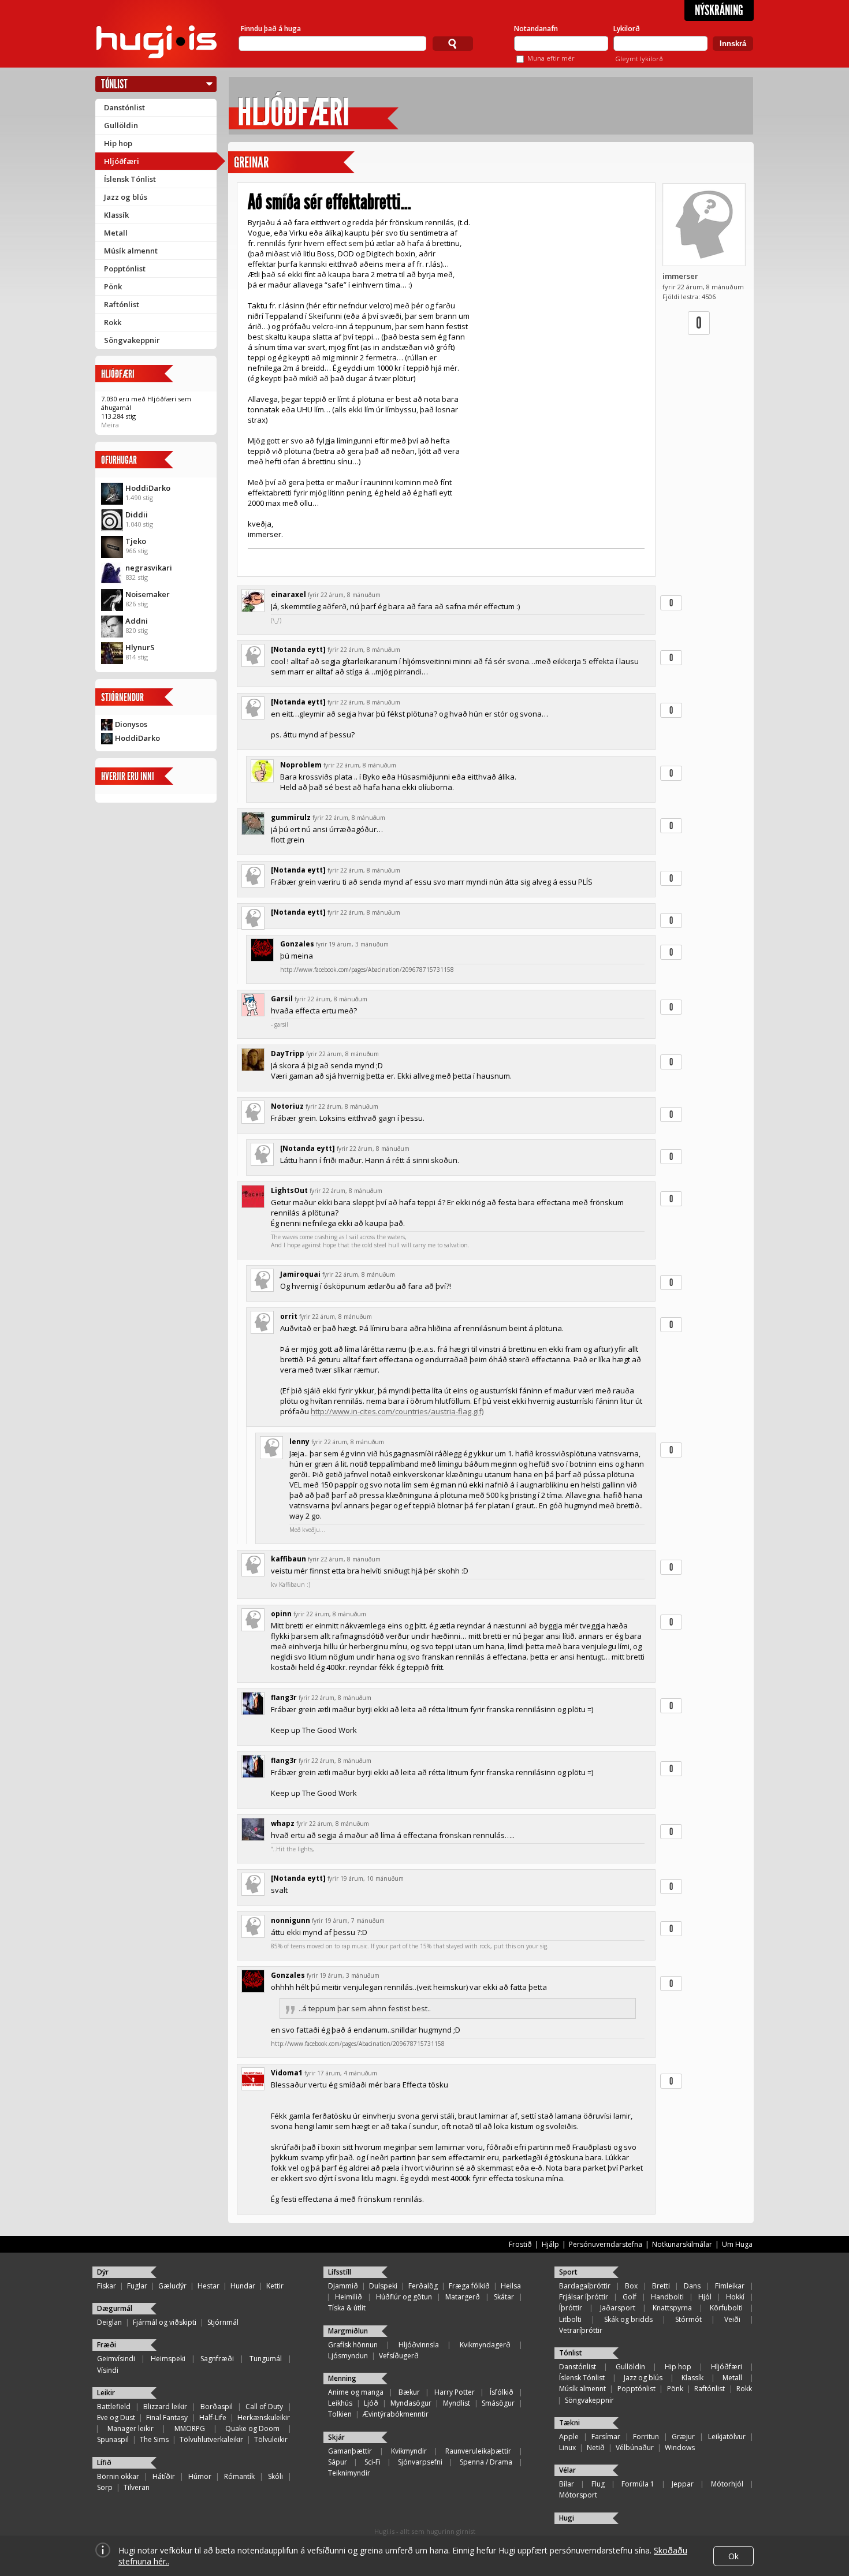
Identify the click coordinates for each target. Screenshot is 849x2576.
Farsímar (606, 2437)
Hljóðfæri (122, 161)
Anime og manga (356, 2392)
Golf (630, 2297)
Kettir (275, 2286)
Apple (569, 2437)
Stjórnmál (223, 2322)
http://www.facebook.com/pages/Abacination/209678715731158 (367, 970)
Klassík (116, 215)
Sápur (338, 2462)
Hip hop (118, 143)
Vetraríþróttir (581, 2330)
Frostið (520, 2244)
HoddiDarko (148, 488)
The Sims (154, 2439)
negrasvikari (149, 568)
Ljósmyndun (348, 2356)
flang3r (284, 1697)
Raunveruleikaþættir (478, 2451)
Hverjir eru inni (128, 776)
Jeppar (683, 2484)
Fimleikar (730, 2286)
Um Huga (737, 2244)
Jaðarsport (618, 2308)
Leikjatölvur (727, 2437)
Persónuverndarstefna (606, 2244)
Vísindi (108, 2370)
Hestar (208, 2286)
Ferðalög (423, 2286)
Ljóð (371, 2403)
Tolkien (340, 2414)
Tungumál (266, 2359)
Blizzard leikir (165, 2407)
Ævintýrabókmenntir (396, 2414)
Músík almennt (131, 251)
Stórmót (688, 2319)
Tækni (569, 2423)
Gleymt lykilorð (639, 59)
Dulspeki (383, 2286)
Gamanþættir (350, 2451)
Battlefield (114, 2407)
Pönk (113, 286)
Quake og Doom (252, 2428)
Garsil (282, 999)
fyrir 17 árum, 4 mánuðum (341, 2073)
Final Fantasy (167, 2417)
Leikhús (340, 2403)
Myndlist (457, 2403)
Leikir (106, 2393)
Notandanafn (536, 29)
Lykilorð (627, 29)
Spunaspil (113, 2439)
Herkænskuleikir (264, 2417)
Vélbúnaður (635, 2448)
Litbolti (570, 2319)
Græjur (683, 2437)
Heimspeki (168, 2359)
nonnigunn (291, 1920)
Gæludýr (172, 2286)
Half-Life (213, 2417)
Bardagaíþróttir (585, 2286)
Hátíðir (164, 2476)
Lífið (104, 2463)
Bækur (409, 2392)
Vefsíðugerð (399, 2356)
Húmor (200, 2476)
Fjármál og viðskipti (165, 2322)
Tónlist (114, 84)
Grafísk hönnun (353, 2345)
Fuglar (137, 2286)
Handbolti (667, 2297)
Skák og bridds (628, 2319)
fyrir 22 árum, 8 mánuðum (344, 595)
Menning (342, 2378)
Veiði (732, 2319)
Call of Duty (264, 2407)
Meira (110, 425)
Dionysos (131, 724)
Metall (116, 233)
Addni (137, 621)
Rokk (113, 322)
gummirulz (291, 817)
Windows (680, 2448)
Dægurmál (115, 2308)
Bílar (567, 2484)
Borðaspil (217, 2407)
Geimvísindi (116, 2359)
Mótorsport (578, 2495)
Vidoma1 (287, 2073)
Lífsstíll (340, 2272)
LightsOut (289, 1190)
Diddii (137, 515)
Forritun (646, 2437)
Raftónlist (122, 304)
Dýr (103, 2272)
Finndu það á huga (271, 29)
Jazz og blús (126, 197)
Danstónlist (124, 107)
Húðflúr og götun (404, 2297)
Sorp (105, 2487)
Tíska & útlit (347, 2308)
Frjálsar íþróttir (584, 2297)
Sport (568, 2272)
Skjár (336, 2437)
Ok (733, 2556)
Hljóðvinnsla (419, 2345)
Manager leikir (131, 2428)
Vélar (567, 2470)
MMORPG (190, 2428)
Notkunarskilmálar (682, 2244)
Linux (567, 2448)
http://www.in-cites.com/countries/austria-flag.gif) (397, 1411)
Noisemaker (148, 594)
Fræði (107, 2345)
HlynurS (140, 647)
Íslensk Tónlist (130, 179)
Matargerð (463, 2297)
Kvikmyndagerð (485, 2345)
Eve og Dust (116, 2417)
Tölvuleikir (271, 2439)
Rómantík (239, 2476)
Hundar (243, 2286)
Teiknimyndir (349, 2473)
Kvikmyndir (409, 2451)
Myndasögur (411, 2403)
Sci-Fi (373, 2462)
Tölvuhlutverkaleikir (211, 2439)
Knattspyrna (672, 2308)
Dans (692, 2286)
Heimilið (349, 2297)
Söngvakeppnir (132, 340)
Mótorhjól (727, 2484)
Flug (598, 2484)
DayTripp (288, 1054)
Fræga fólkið (469, 2286)
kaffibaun (288, 1559)
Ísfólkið (502, 2392)
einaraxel (288, 594)
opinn (281, 1614)
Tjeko (136, 541)
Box (631, 2286)
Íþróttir (571, 2308)
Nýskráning (719, 10)
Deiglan (109, 2322)
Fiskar (107, 2286)
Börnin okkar (118, 2476)
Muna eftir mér (551, 58)
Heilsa (511, 2286)
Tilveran (137, 2487)
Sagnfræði (217, 2359)
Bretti (661, 2286)
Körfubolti (726, 2308)
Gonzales (297, 944)
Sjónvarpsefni (420, 2462)
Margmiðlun (348, 2331)
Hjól (705, 2297)
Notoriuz (287, 1106)
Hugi (567, 2518)
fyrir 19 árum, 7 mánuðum (348, 1921)
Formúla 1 (638, 2484)
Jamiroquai (300, 1274)
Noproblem (301, 765)
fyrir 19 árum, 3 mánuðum (352, 944)
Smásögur (498, 2403)
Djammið (343, 2286)
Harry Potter (455, 2392)
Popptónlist (125, 269)
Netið (596, 2448)
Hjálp (550, 2244)
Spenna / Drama (486, 2462)
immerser (680, 276)
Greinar (251, 163)
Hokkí (735, 2297)
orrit (289, 1316)
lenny (299, 1442)
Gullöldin (121, 125)
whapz (283, 1823)
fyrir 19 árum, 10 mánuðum (366, 1878)
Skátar (504, 2297)
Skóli (275, 2476)
